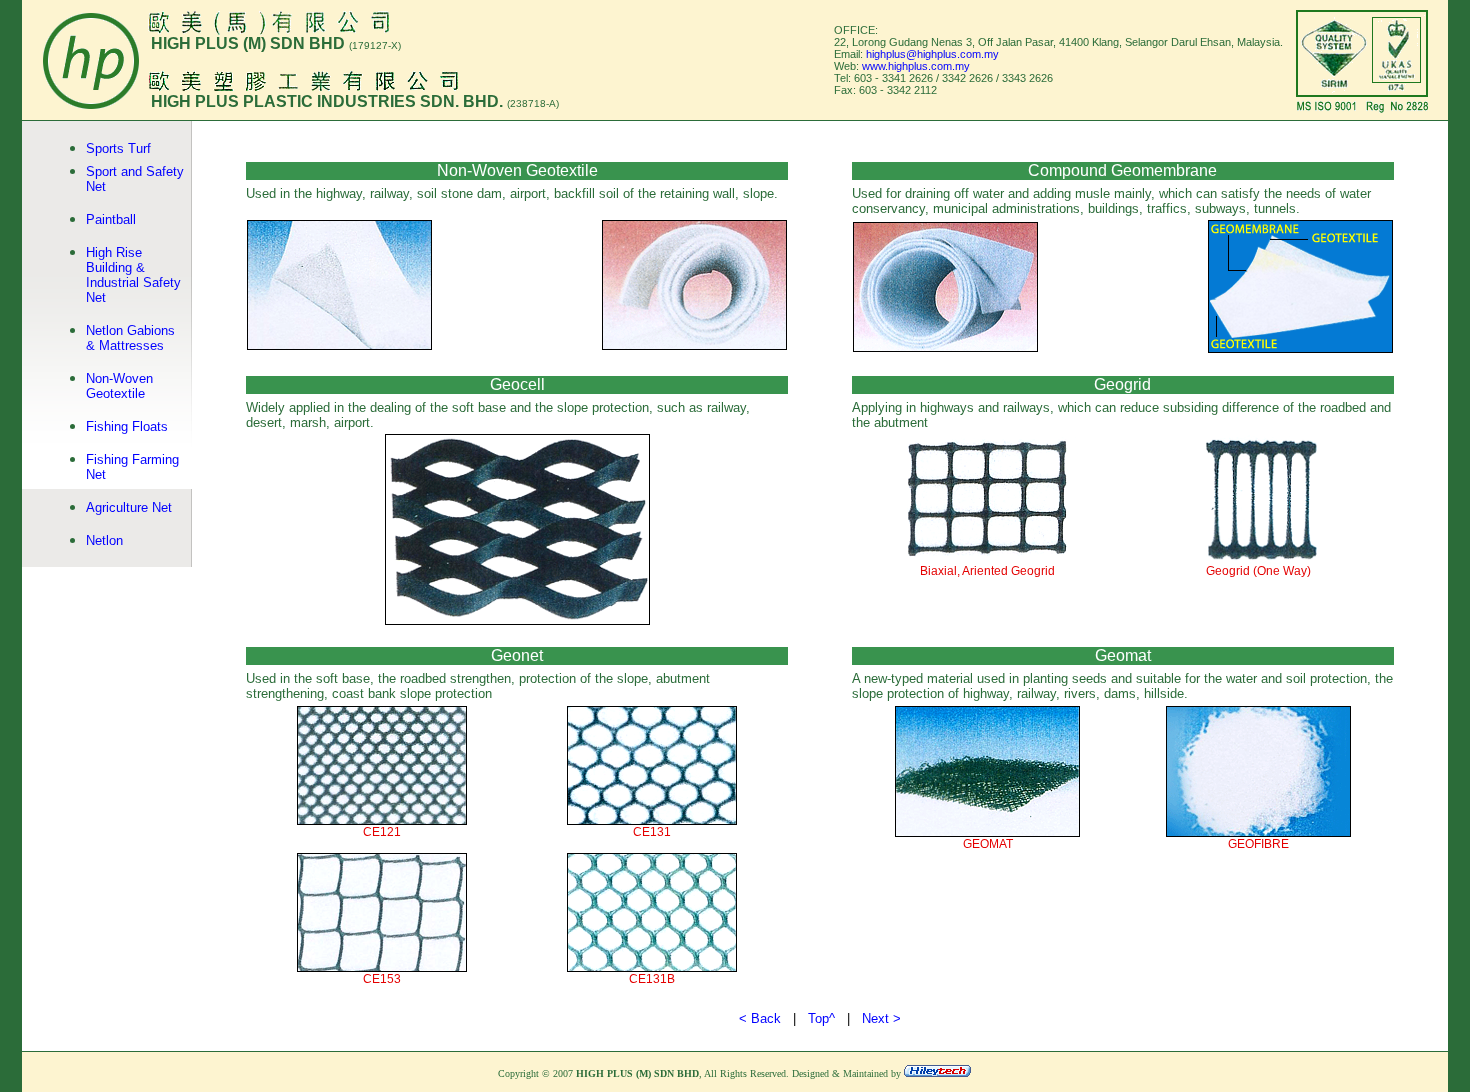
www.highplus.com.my (916, 66)
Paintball (111, 219)
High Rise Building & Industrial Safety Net (133, 275)
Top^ (821, 1018)
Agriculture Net (129, 507)
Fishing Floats (127, 426)
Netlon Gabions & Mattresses (130, 338)
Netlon (104, 540)
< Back (760, 1018)
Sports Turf (118, 148)
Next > (881, 1018)
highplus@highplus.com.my (932, 54)
